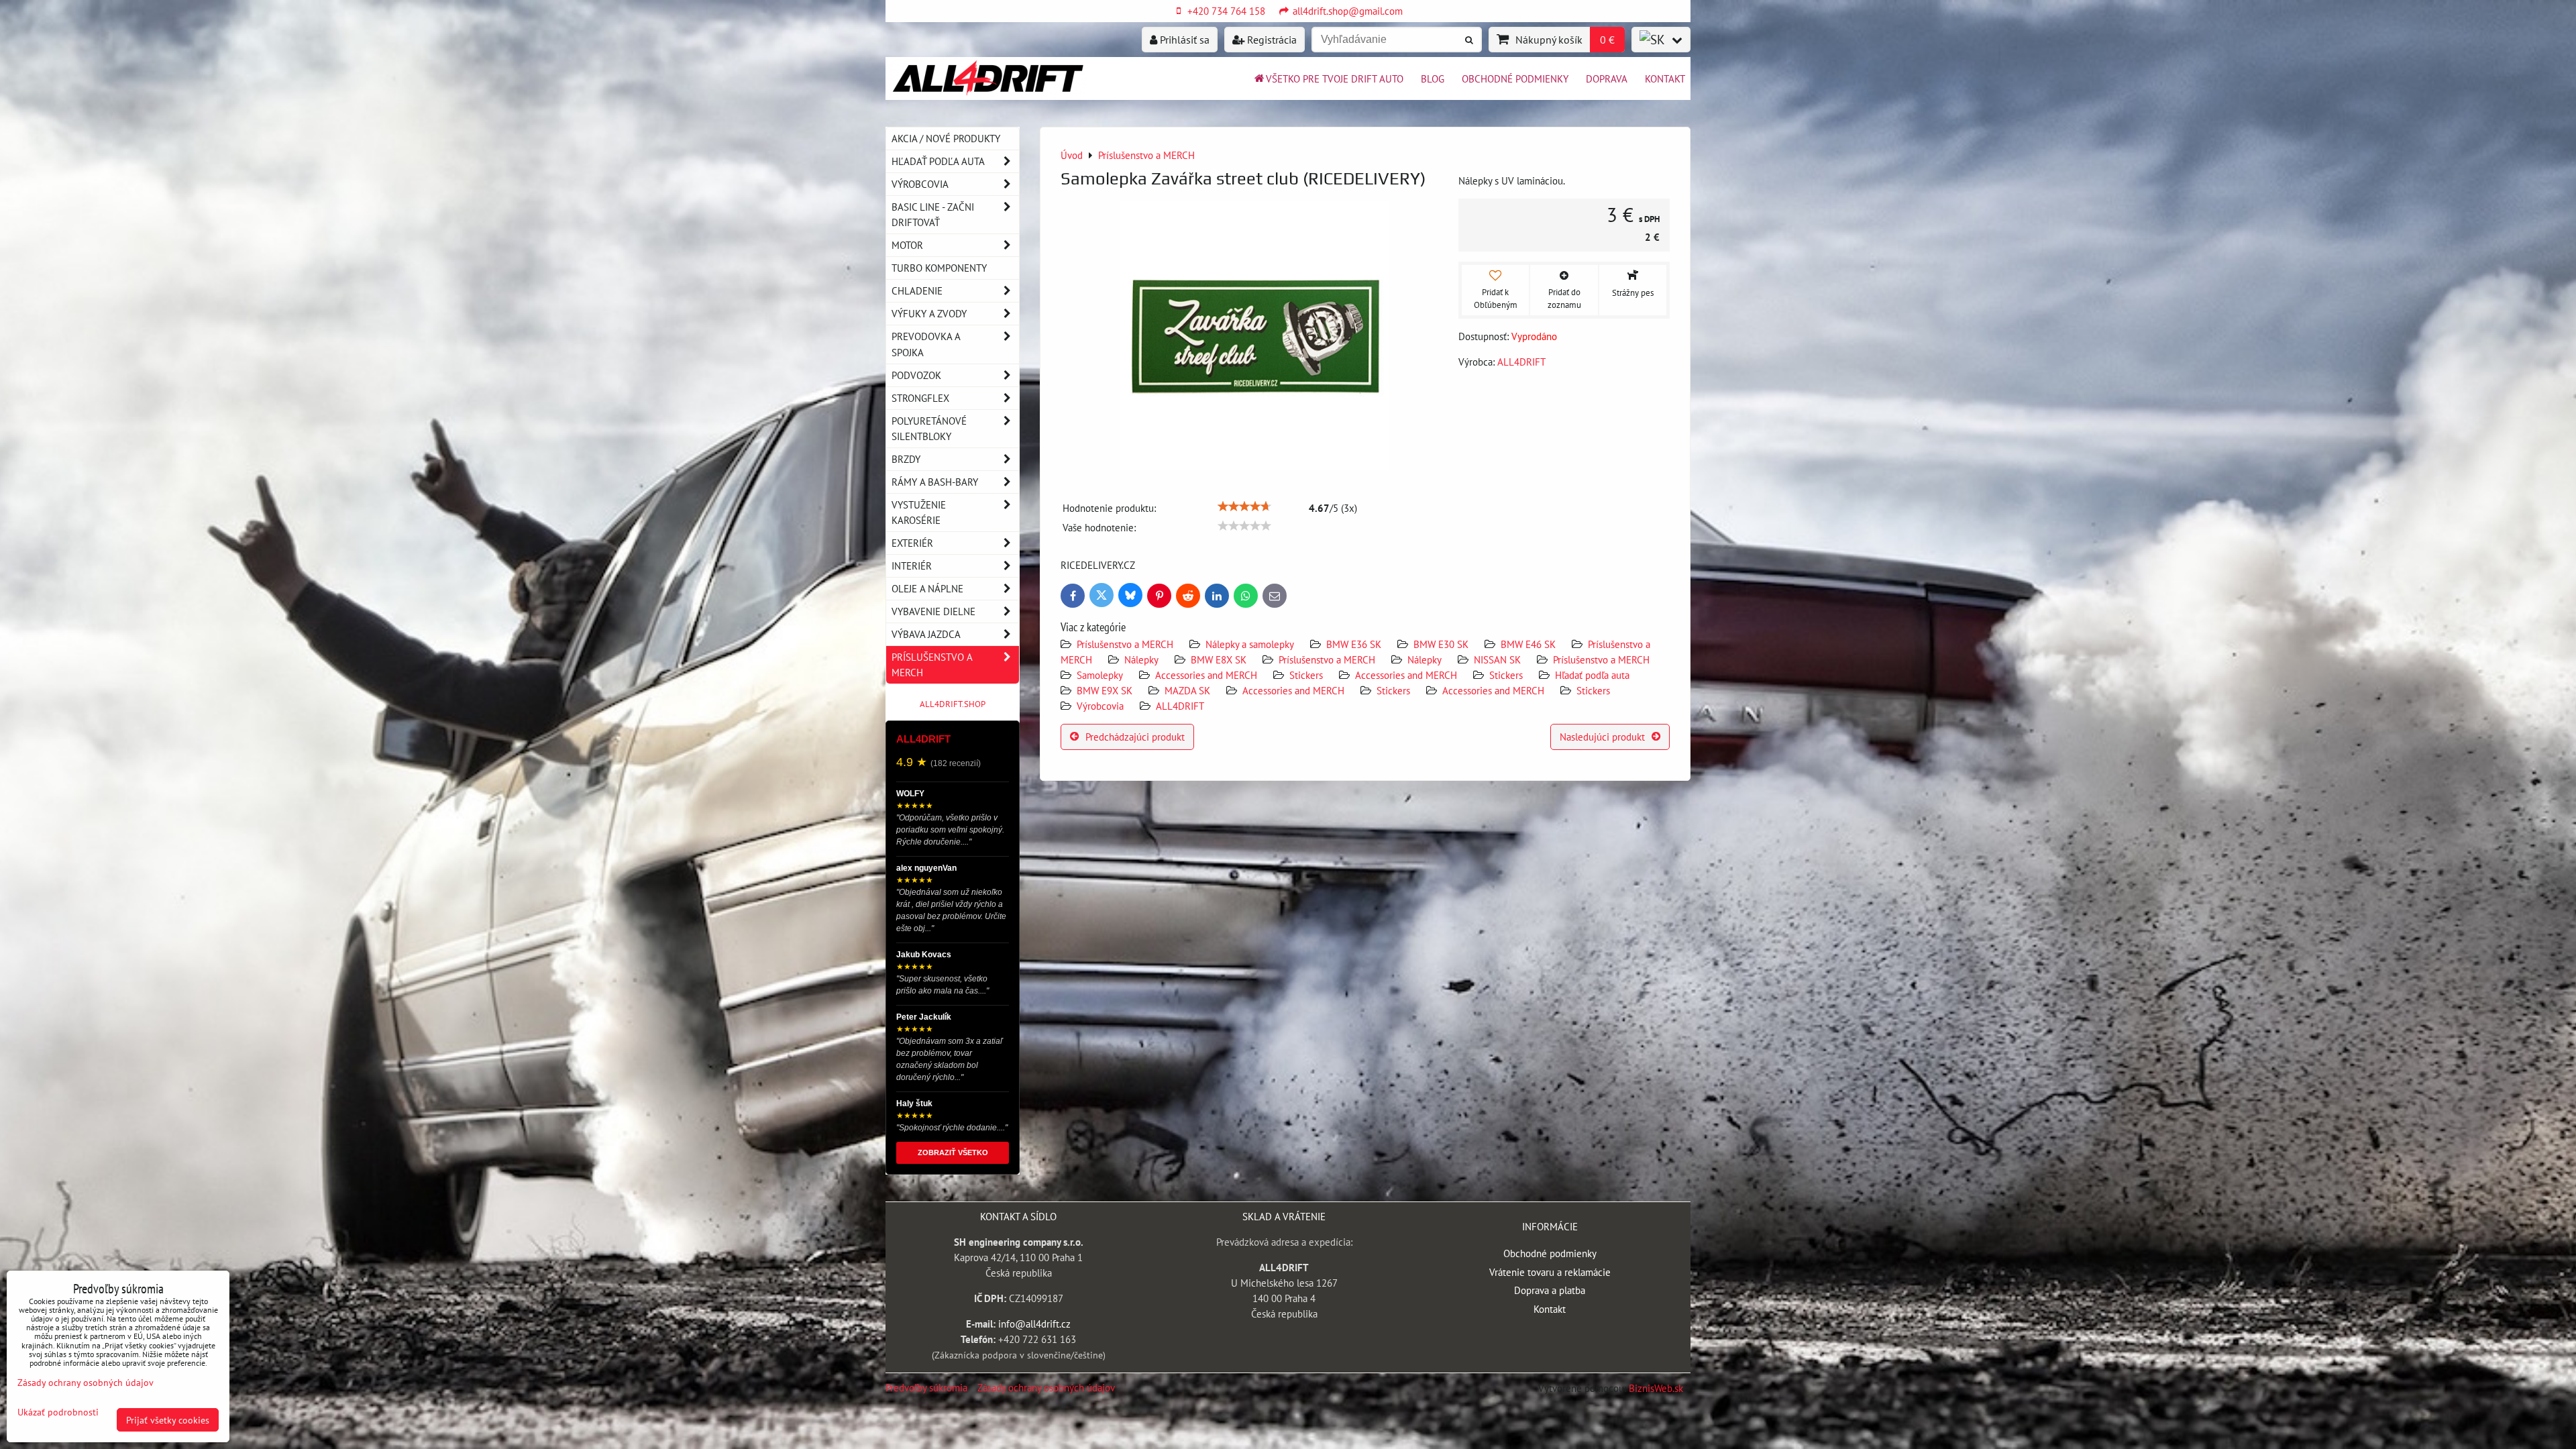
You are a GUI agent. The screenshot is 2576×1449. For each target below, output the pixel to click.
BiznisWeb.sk (1656, 1388)
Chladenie (917, 290)
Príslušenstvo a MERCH (1125, 644)
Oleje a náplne (927, 588)
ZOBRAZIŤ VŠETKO (953, 1152)
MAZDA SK (1187, 690)
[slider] (1244, 506)
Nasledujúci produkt (1602, 737)
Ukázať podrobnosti (58, 1412)
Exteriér (912, 543)
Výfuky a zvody (929, 313)
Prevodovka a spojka (926, 344)
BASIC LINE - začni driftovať (933, 214)
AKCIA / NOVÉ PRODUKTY (946, 138)
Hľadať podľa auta (1592, 675)
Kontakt (1665, 78)
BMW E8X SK (1219, 659)
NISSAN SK (1497, 659)
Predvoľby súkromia (926, 1387)
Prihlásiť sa (1183, 40)
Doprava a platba (1550, 1290)
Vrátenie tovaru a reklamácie (1550, 1272)
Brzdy (906, 459)
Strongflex (920, 398)
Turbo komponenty (939, 268)
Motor (907, 245)
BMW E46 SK (1528, 644)
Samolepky (1100, 675)
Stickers (1306, 675)
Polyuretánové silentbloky (929, 428)
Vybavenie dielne (933, 611)
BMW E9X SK (1105, 690)
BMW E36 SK (1354, 644)
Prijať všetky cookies (168, 1420)
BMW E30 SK (1441, 644)
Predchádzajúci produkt (1135, 737)
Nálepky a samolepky (1250, 644)
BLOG (1433, 78)
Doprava (1607, 78)
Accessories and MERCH (1206, 675)
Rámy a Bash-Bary (935, 482)
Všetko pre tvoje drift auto (1335, 78)
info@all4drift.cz (1034, 1324)
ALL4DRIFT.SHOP (953, 704)
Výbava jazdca (926, 634)
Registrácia (1271, 40)
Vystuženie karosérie (919, 512)
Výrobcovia (1100, 706)
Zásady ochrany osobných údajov (1046, 1387)
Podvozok (916, 375)
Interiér (912, 566)
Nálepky (1141, 659)
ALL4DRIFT (1180, 706)
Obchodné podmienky (1515, 78)
